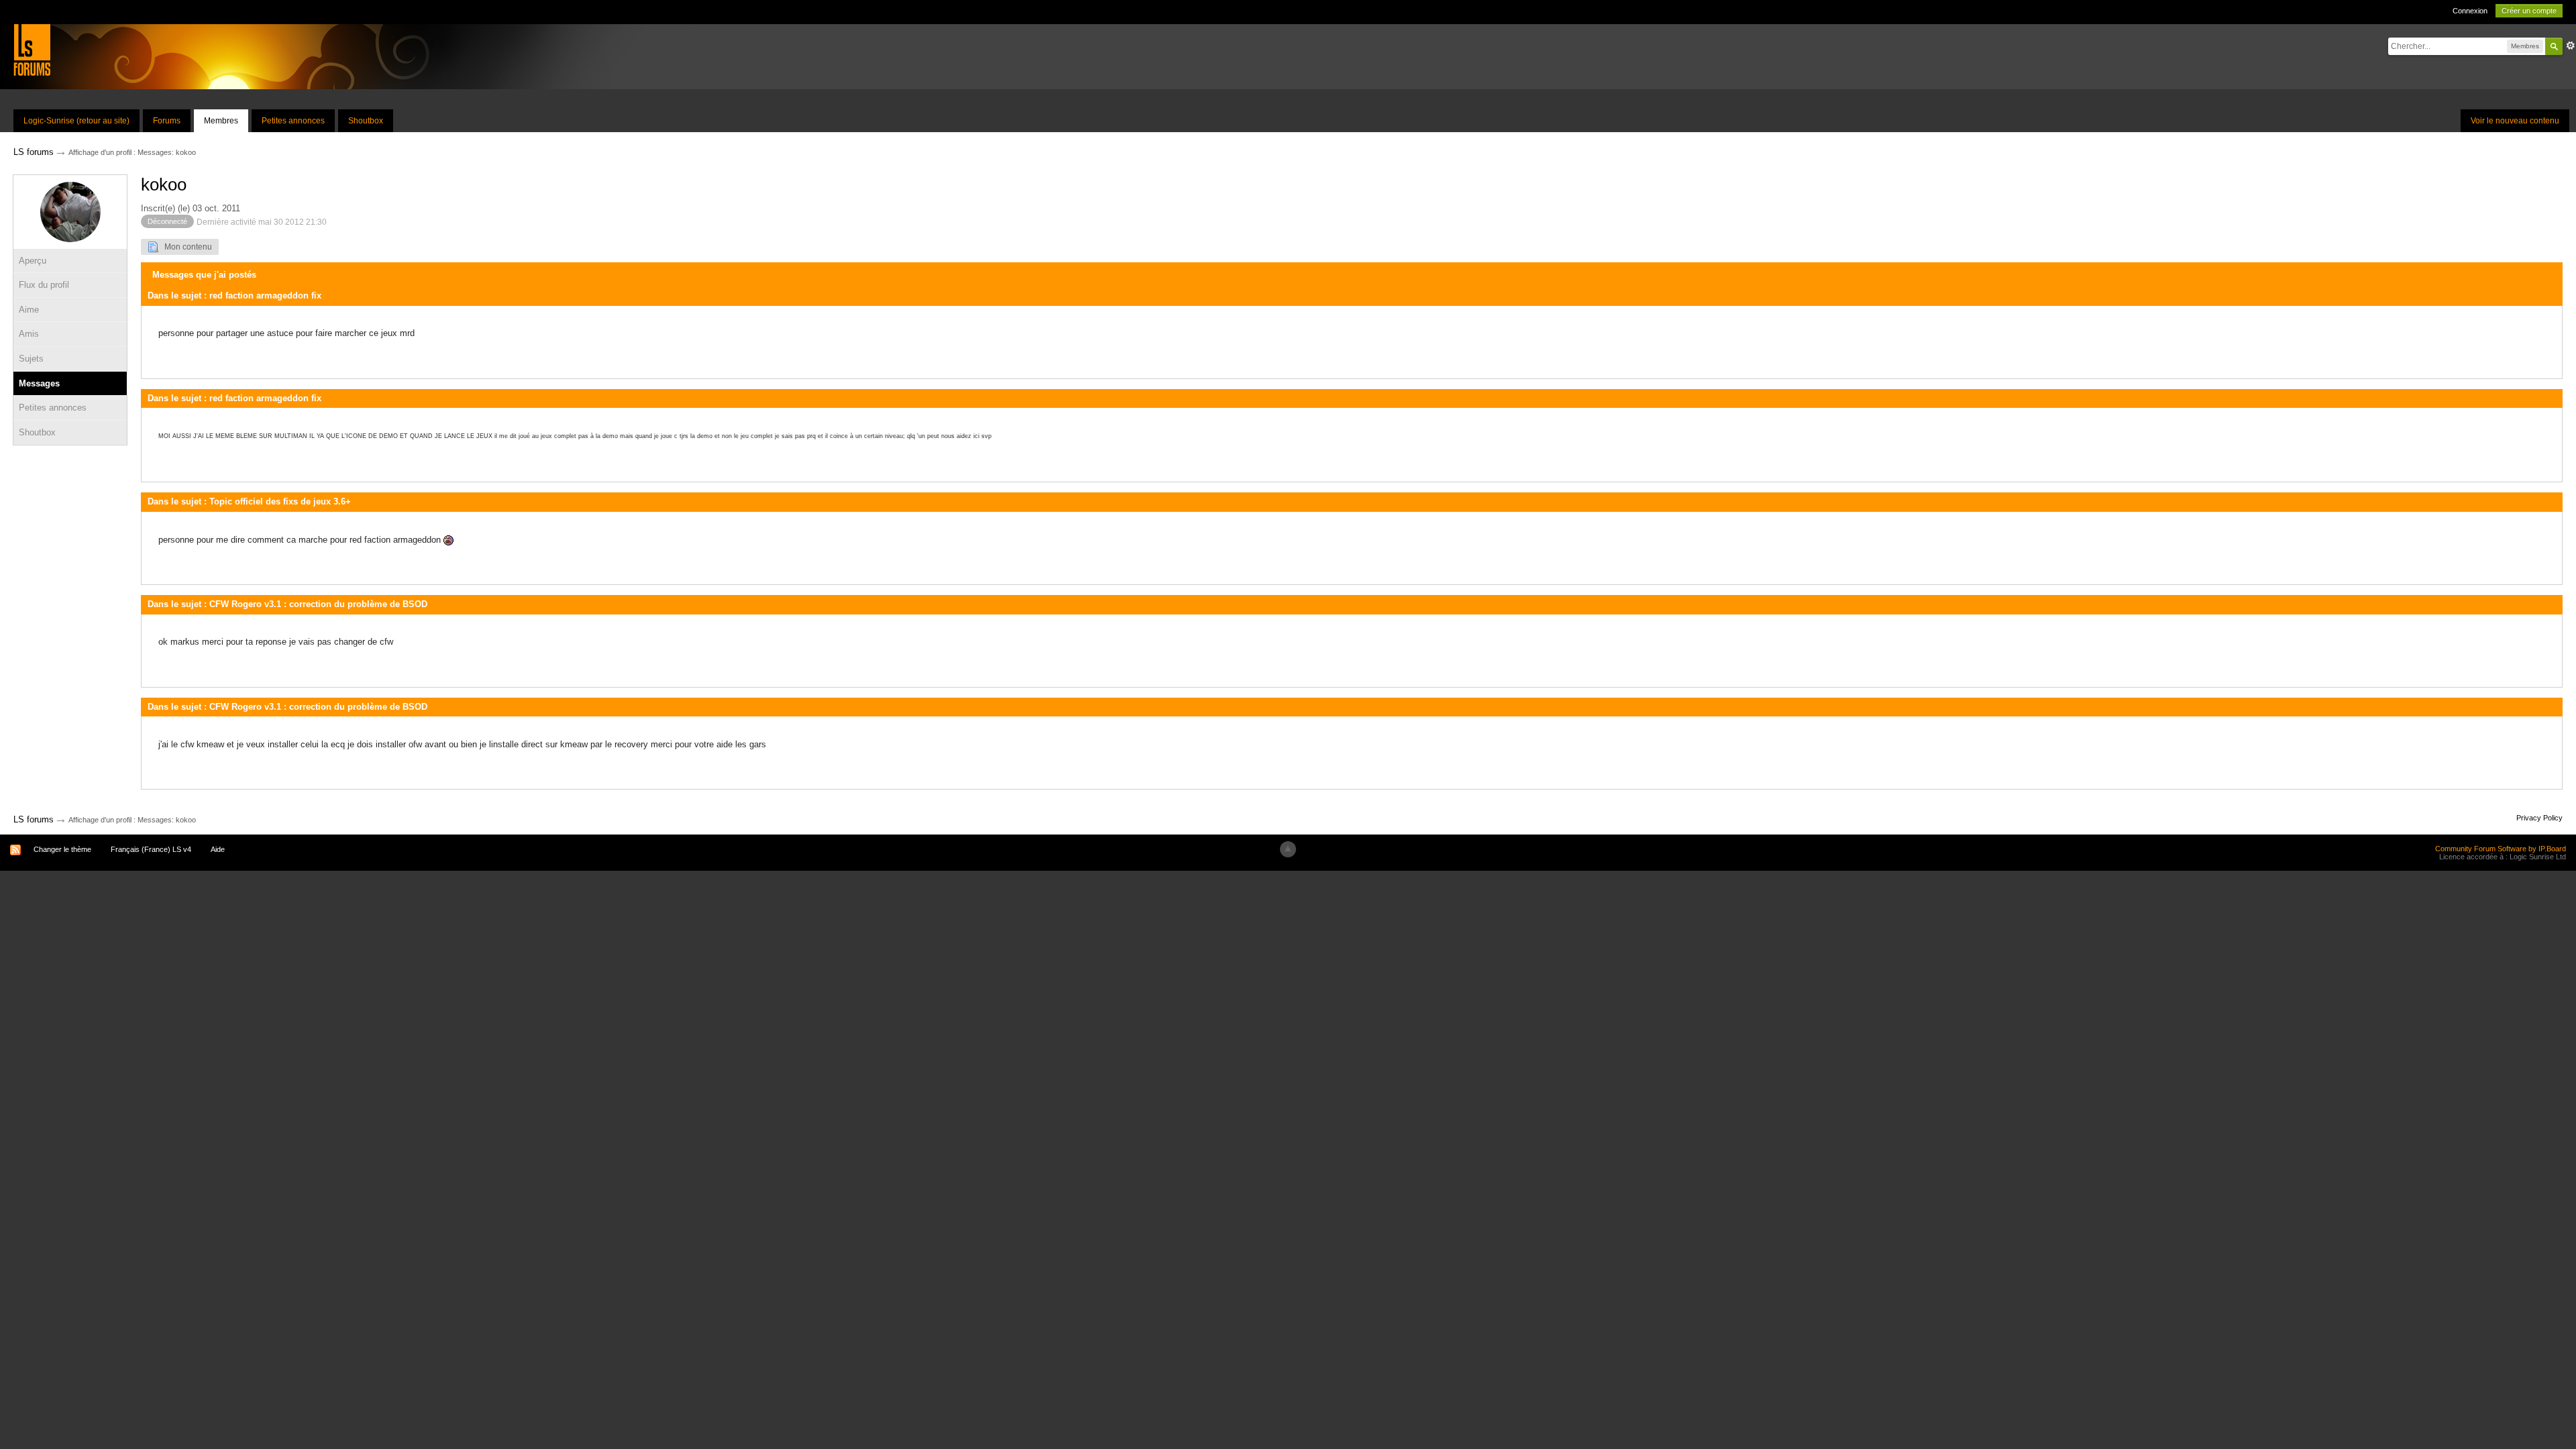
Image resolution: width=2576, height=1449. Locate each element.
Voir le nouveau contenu (2515, 121)
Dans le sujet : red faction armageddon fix (234, 296)
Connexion (2470, 11)
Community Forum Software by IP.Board (2501, 849)
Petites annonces (293, 121)
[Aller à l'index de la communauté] (32, 49)
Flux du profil (44, 285)
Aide (218, 849)
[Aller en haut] (1288, 849)
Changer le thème (62, 849)
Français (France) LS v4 (151, 849)
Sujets (31, 359)
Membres (221, 121)
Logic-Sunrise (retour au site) (76, 121)
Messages (39, 383)
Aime (29, 310)
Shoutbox (366, 121)
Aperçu (33, 261)
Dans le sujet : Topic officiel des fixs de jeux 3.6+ (249, 501)
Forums (167, 121)
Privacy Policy (2539, 818)
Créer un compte (2529, 11)
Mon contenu (185, 247)
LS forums (34, 819)
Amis (29, 334)
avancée (2571, 46)
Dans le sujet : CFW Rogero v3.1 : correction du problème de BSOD (287, 604)
